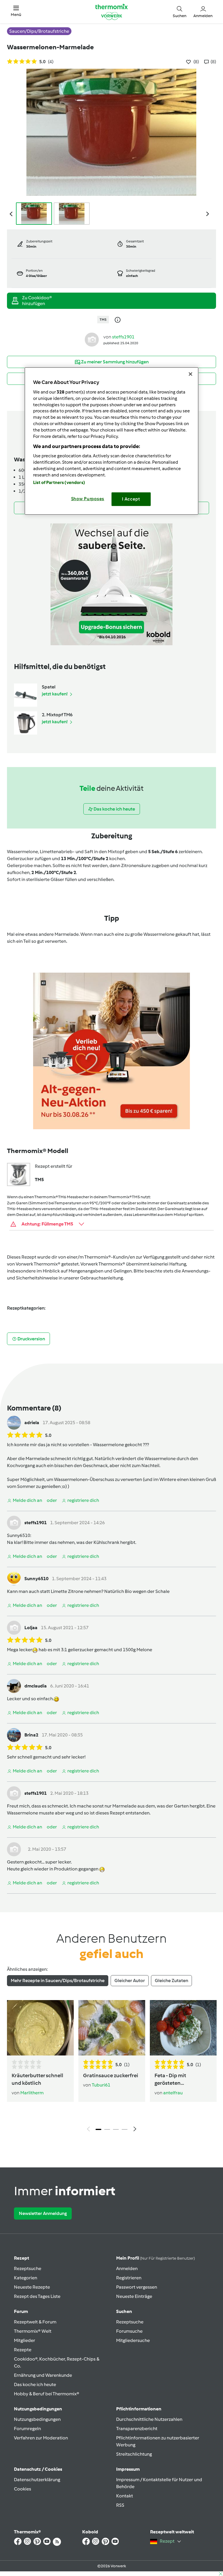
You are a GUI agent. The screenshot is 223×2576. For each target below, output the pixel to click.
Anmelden (127, 2268)
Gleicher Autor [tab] (130, 1981)
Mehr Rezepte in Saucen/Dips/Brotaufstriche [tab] (58, 1981)
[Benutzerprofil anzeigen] (92, 339)
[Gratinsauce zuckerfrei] (112, 2028)
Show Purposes (88, 499)
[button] (16, 11)
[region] (111, 441)
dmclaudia (36, 1686)
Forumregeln (27, 2429)
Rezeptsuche (28, 2268)
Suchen (124, 2311)
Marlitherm (32, 2093)
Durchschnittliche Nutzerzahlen (149, 2419)
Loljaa (31, 1628)
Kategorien (26, 2278)
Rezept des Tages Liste (37, 2296)
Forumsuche (129, 2331)
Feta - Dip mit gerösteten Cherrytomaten (173, 2080)
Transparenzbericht (137, 2429)
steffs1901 (123, 337)
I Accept (131, 499)
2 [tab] (107, 2129)
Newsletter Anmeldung (43, 2213)
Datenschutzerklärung (37, 2480)
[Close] (190, 374)
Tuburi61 (101, 2085)
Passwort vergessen (137, 2287)
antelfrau (173, 2093)
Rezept (21, 2258)
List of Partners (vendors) (59, 483)
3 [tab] (116, 2129)
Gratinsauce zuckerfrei (111, 2075)
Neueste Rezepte (32, 2287)
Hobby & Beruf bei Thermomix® (47, 2394)
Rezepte (23, 2350)
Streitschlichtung (134, 2454)
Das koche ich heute (35, 2384)
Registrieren (129, 2278)
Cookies (23, 2489)
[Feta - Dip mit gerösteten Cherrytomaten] (183, 2028)
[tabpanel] (111, 2067)
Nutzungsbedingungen (37, 2419)
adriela (32, 1423)
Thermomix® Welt (33, 2331)
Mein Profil (155, 2258)
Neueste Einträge (134, 2296)
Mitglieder (25, 2340)
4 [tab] (125, 2129)
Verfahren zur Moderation (41, 2438)
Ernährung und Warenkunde (43, 2375)
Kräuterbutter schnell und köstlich (37, 2079)
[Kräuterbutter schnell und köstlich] (40, 2028)
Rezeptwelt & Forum (35, 2322)
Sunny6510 (19, 1535)
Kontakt (125, 2496)
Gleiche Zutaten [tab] (171, 1981)
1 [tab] (98, 2129)
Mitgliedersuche (133, 2340)
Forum (21, 2311)
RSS (120, 2505)
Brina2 (31, 1735)
